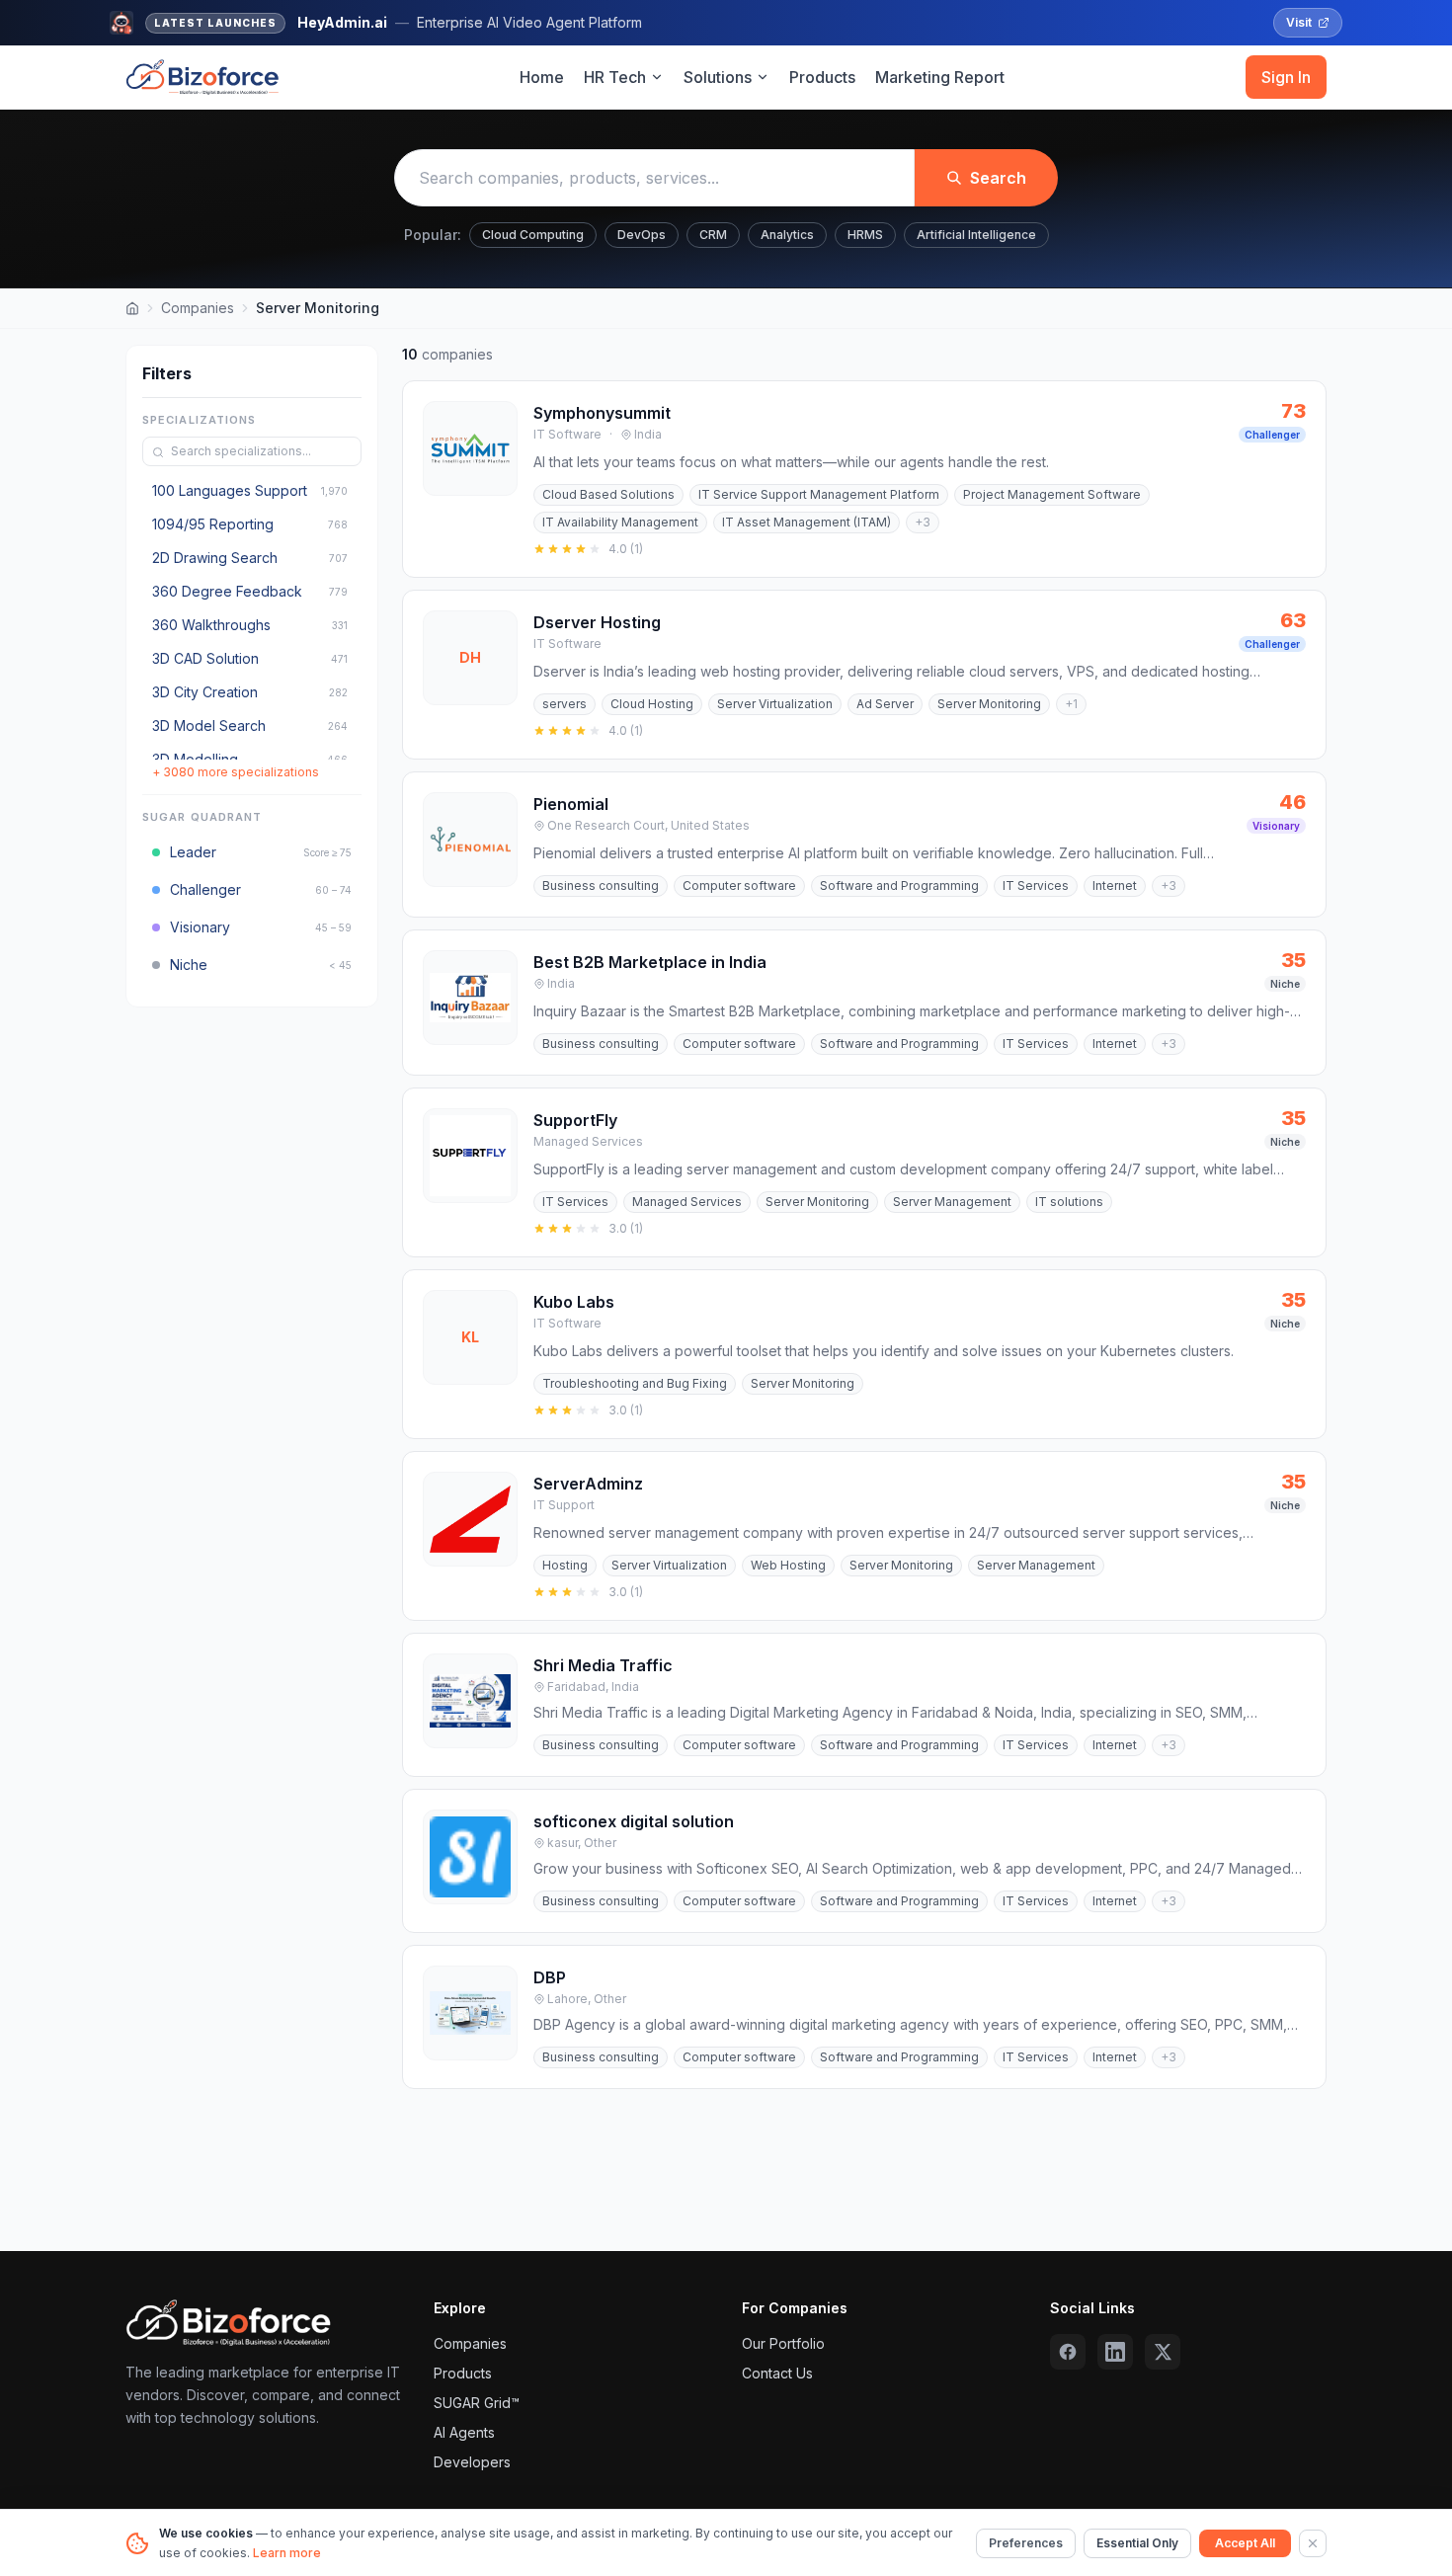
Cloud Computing (533, 235)
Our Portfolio (783, 2343)
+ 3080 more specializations (236, 773)
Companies (198, 308)
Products (822, 77)
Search (998, 178)
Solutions (718, 77)
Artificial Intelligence (976, 235)
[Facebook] (1068, 2352)
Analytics (787, 235)
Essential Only (1137, 2543)
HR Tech (615, 77)
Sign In (1286, 77)
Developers (472, 2462)
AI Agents (464, 2432)
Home (542, 77)
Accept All (1245, 2543)
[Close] (1313, 2543)
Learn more (287, 2553)
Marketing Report (940, 77)
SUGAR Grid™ (477, 2403)
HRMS (865, 235)
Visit (1299, 22)
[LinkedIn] (1115, 2352)
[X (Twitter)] (1163, 2352)
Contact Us (777, 2373)
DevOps (642, 235)
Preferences (1026, 2543)
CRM (713, 235)
